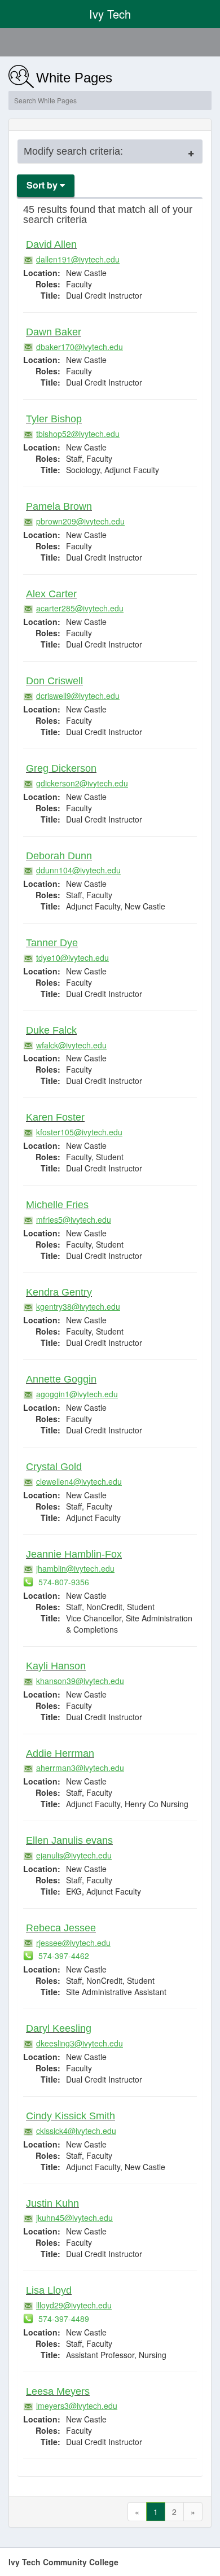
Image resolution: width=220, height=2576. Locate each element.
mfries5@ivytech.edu (74, 1219)
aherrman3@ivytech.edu (80, 1768)
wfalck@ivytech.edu (71, 1045)
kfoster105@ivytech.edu (79, 1132)
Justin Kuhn (52, 2203)
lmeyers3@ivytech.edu (77, 2406)
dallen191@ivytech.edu (78, 259)
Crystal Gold (54, 1467)
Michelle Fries (57, 1205)
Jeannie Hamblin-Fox (74, 1554)
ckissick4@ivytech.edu (76, 2131)
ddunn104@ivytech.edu (78, 870)
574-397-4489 (63, 2319)
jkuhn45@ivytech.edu (74, 2218)
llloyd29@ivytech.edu (74, 2305)
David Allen (51, 244)
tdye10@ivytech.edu (72, 957)
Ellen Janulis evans (69, 1840)
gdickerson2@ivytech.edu (82, 783)
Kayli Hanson (56, 1666)
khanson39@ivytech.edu (80, 1681)
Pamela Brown (59, 506)
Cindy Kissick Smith (71, 2116)
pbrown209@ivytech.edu (80, 521)
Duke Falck (51, 1030)
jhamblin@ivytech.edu (75, 1568)
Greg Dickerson (61, 768)
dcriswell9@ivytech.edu (78, 696)
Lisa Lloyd (49, 2290)
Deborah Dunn (59, 856)
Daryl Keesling (59, 2028)
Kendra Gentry (59, 1292)
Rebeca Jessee (61, 1928)
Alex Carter (51, 594)
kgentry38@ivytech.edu (78, 1306)
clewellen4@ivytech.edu (79, 1481)
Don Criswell (54, 681)
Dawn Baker (54, 332)
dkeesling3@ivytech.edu (80, 2043)
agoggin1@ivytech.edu (77, 1394)
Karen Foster (55, 1117)
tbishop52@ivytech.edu (78, 434)
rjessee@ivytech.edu (73, 1943)
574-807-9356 (63, 1582)
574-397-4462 (63, 1956)
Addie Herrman (60, 1753)
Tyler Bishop (54, 419)
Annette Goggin (61, 1379)
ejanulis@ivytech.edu (74, 1855)
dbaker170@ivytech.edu (80, 347)
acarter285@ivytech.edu (80, 608)
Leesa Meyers (58, 2391)
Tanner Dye (52, 943)
